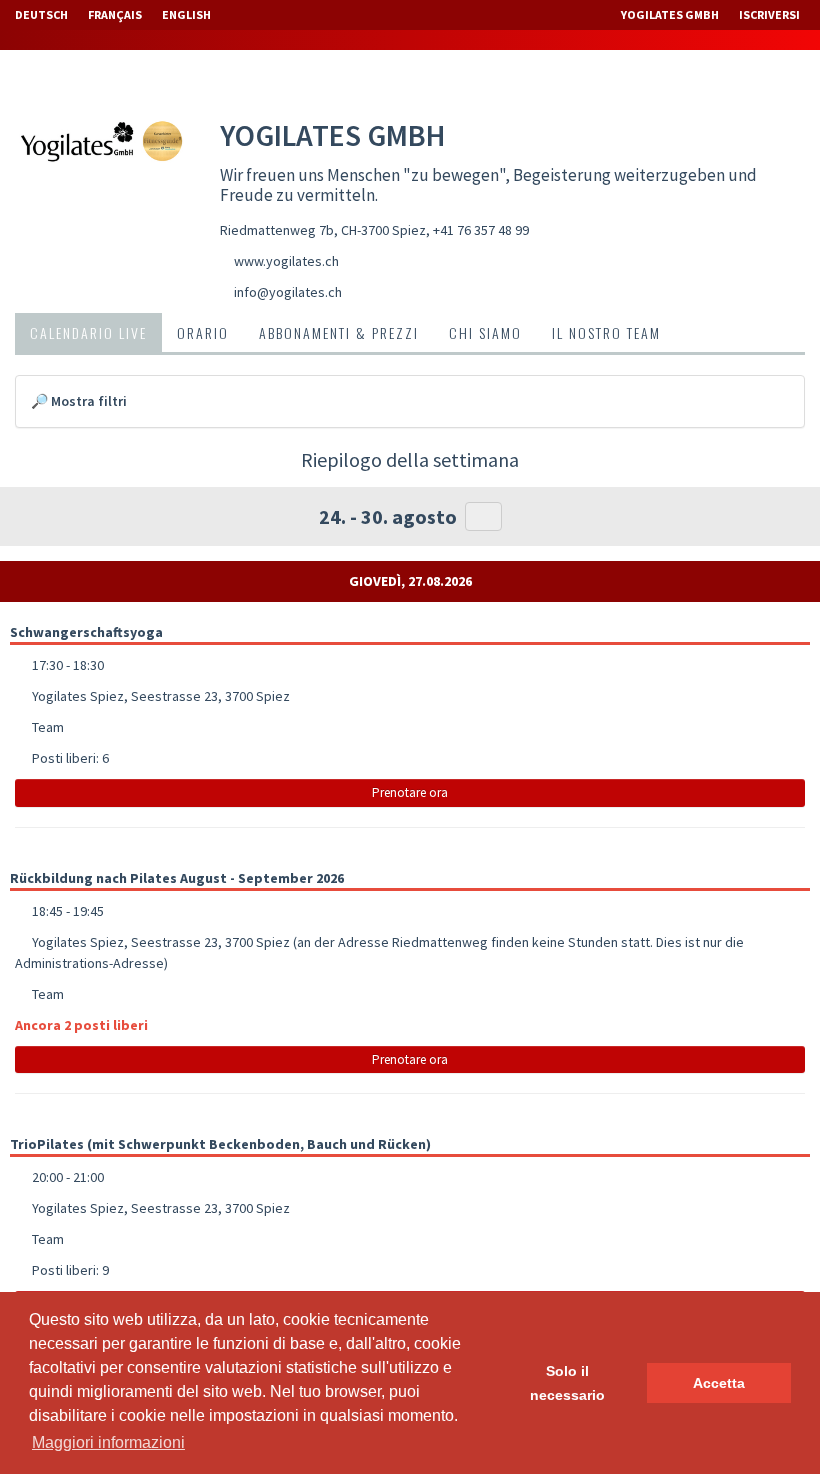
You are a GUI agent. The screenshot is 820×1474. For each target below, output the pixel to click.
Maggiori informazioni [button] (108, 1442)
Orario (203, 332)
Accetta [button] (719, 1383)
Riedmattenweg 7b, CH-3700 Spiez (323, 230)
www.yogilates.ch (286, 261)
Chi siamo (485, 332)
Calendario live (88, 332)
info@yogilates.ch (288, 292)
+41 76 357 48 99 (481, 230)
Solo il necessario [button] (567, 1383)
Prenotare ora (410, 792)
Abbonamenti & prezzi (339, 332)
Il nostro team (606, 332)
